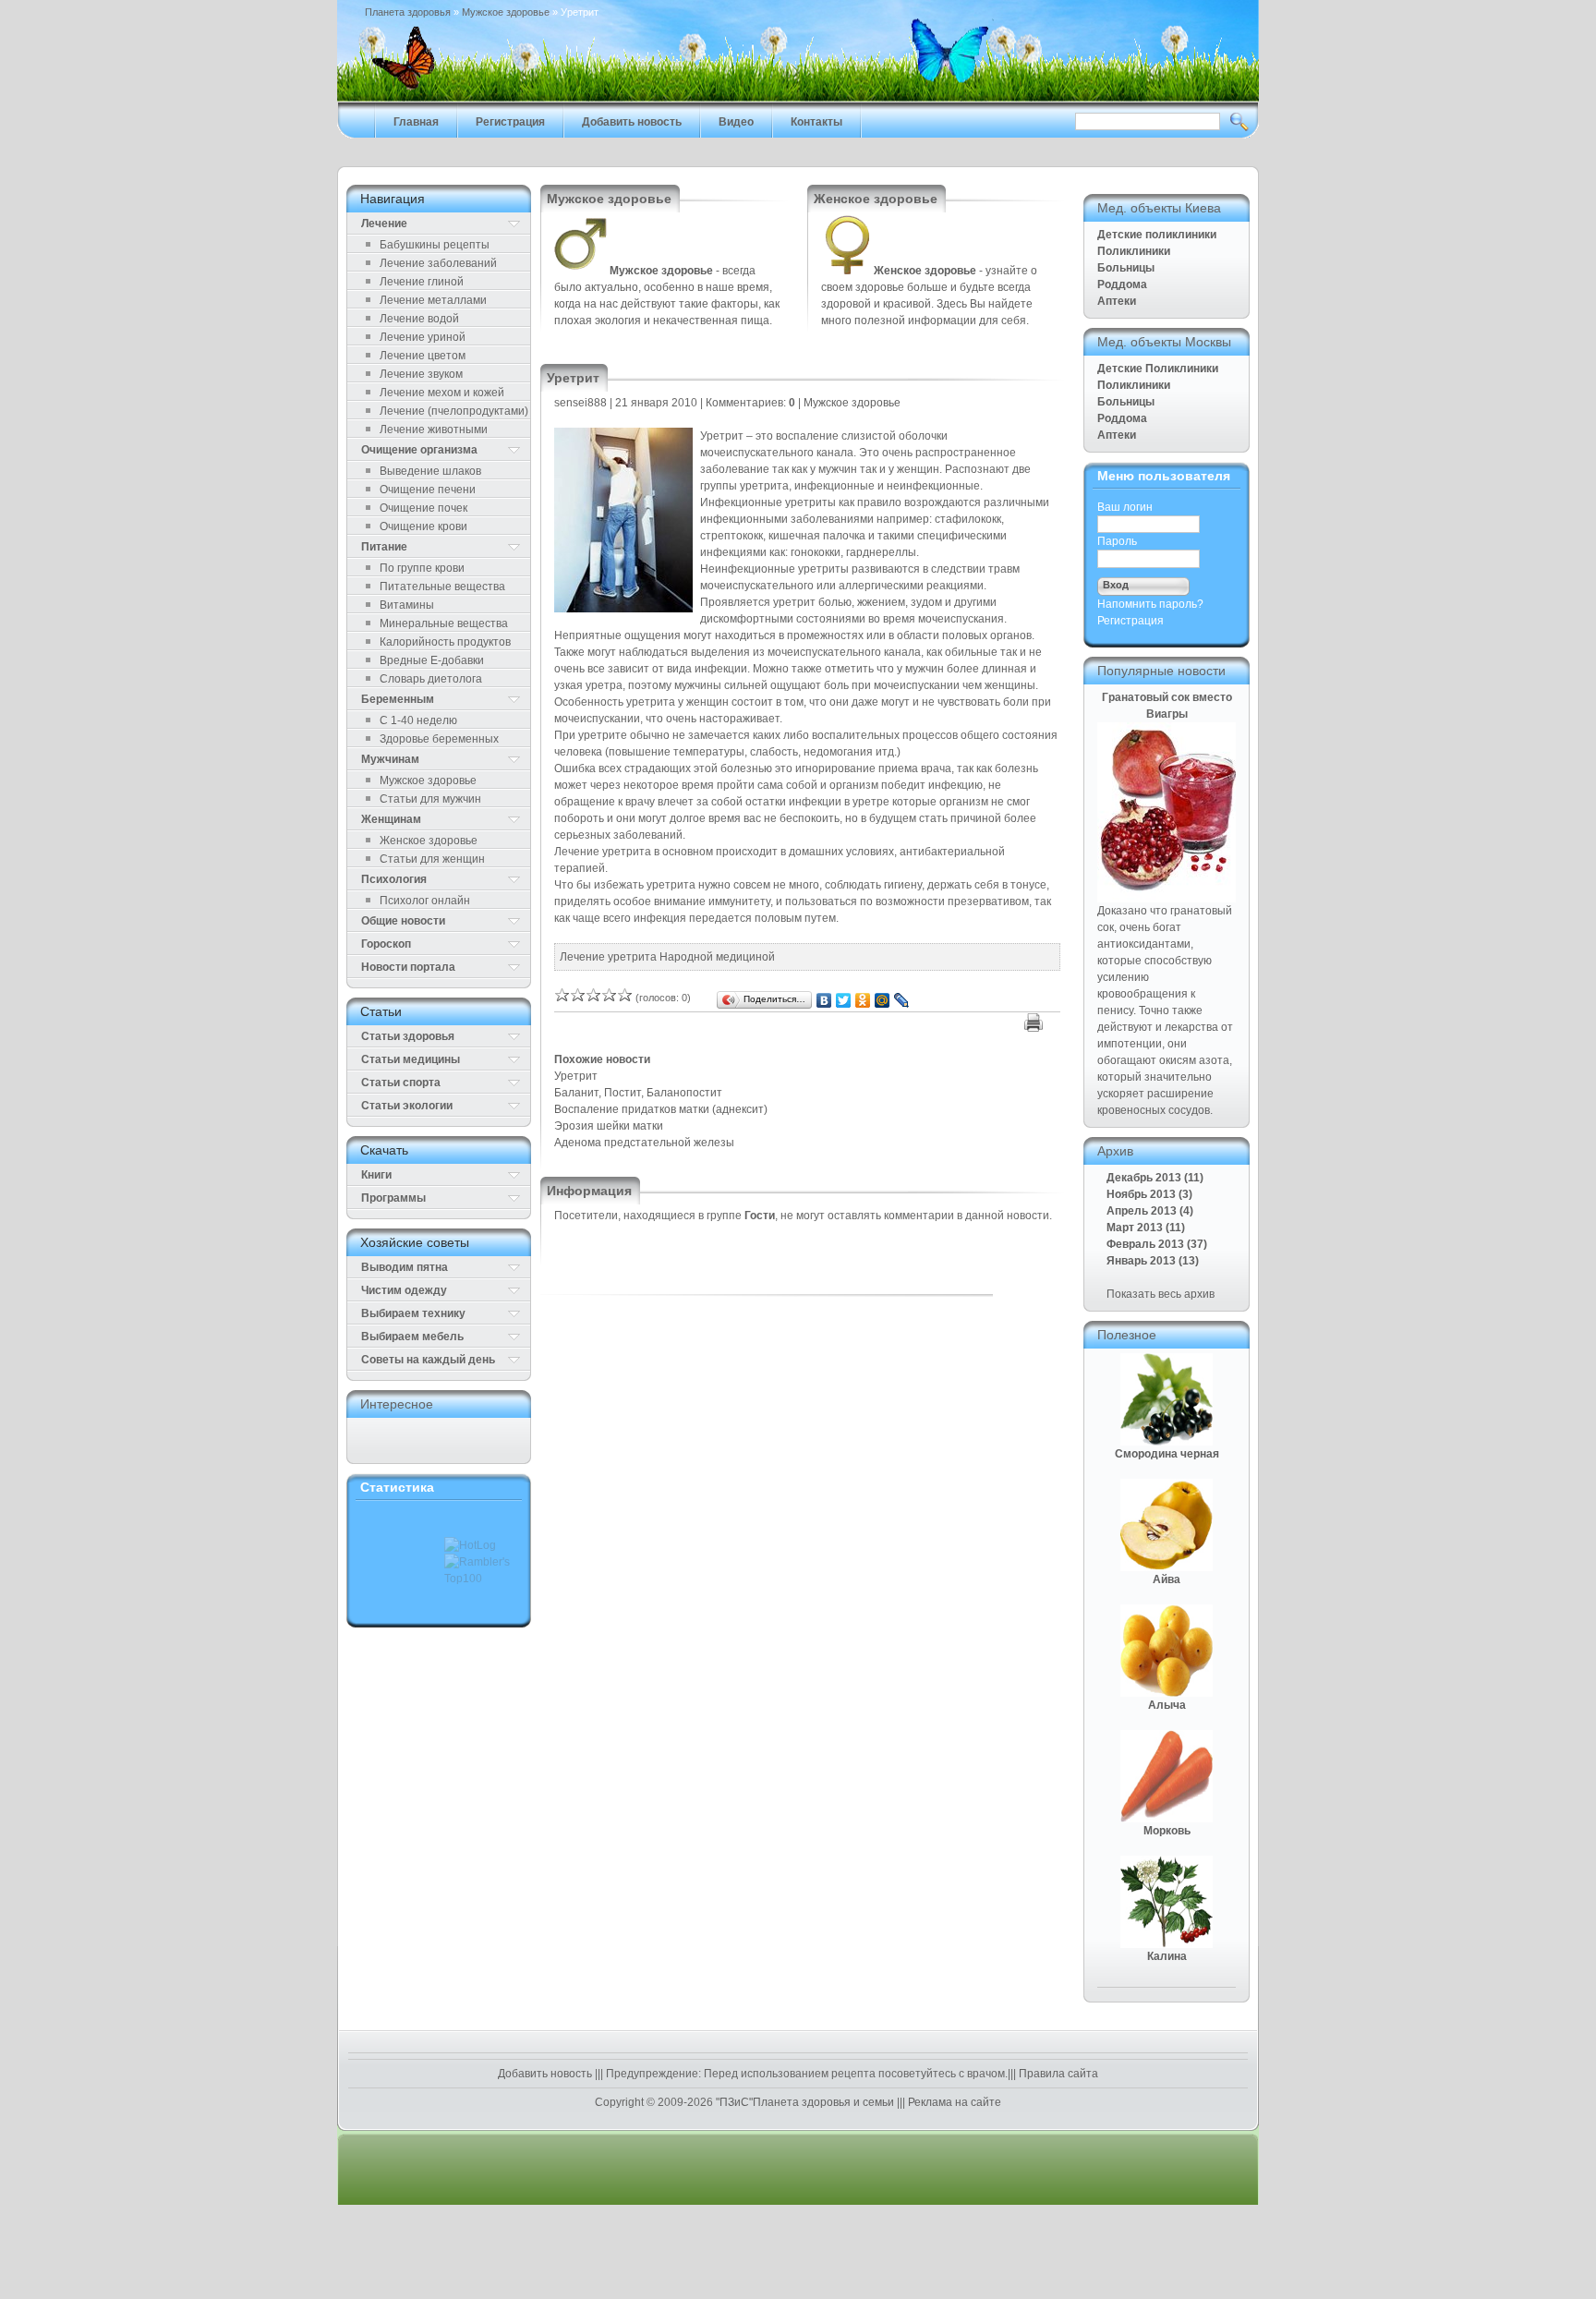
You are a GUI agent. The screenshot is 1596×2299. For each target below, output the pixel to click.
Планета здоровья (408, 12)
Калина (1167, 1956)
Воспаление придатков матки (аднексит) (661, 1109)
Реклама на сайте (953, 2102)
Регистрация (1130, 621)
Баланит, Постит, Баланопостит (638, 1093)
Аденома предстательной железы (644, 1143)
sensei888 (580, 403)
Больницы (1126, 268)
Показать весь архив (1161, 1294)
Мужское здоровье (506, 12)
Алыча (1167, 1705)
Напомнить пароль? (1150, 604)
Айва (1167, 1579)
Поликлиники (1134, 251)
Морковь (1167, 1831)
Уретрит (576, 1076)
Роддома (1122, 284)
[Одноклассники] (863, 1000)
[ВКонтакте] (824, 1000)
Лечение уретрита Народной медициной (667, 957)
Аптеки (1117, 301)
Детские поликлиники (1157, 235)
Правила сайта (1057, 2074)
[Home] (798, 98)
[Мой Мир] (883, 1000)
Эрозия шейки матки (609, 1126)
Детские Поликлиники (1158, 369)
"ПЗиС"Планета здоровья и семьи (805, 2102)
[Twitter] (844, 1000)
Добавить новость (546, 2074)
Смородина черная (1167, 1454)
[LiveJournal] (902, 1000)
